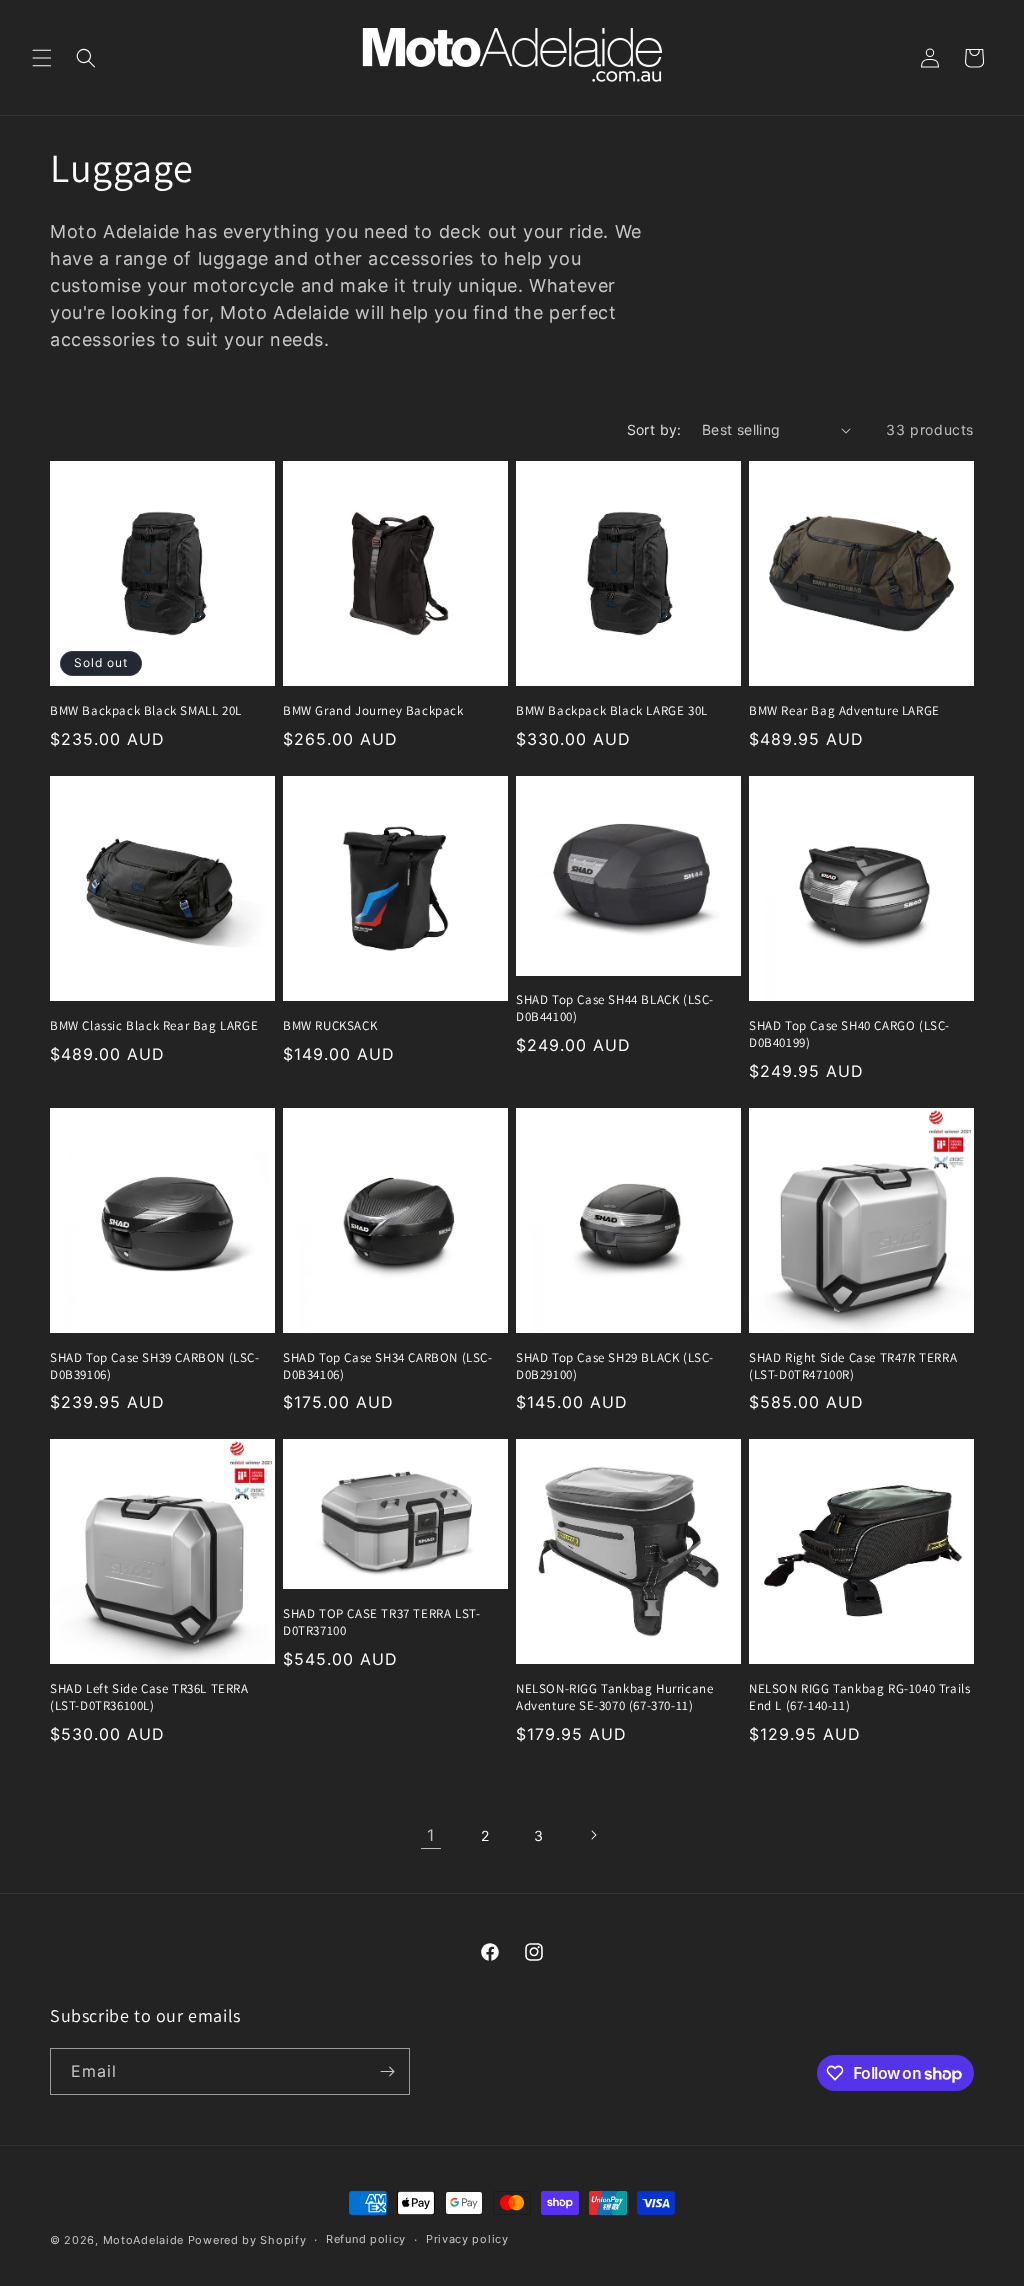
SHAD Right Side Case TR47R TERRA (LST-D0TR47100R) (853, 1366)
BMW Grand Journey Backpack (373, 711)
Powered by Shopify (247, 2240)
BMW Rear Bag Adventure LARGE (844, 711)
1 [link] (431, 1835)
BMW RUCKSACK (330, 1026)
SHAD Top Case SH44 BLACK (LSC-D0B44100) (615, 1008)
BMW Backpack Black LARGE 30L (612, 711)
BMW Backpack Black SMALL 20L (146, 711)
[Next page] (593, 1835)
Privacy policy (467, 2239)
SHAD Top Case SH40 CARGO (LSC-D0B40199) (849, 1034)
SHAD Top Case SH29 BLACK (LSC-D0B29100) (615, 1366)
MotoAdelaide (143, 2240)
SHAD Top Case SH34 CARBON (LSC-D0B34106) (388, 1366)
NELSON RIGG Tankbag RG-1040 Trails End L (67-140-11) (859, 1697)
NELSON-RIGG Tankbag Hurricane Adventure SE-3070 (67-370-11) (614, 1697)
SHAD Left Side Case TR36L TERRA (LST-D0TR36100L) (149, 1697)
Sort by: (654, 429)
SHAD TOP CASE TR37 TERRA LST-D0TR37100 (381, 1622)
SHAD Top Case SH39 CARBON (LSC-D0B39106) (155, 1366)
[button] (42, 58)
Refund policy (366, 2239)
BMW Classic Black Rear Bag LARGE (154, 1026)
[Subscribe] (387, 2071)
